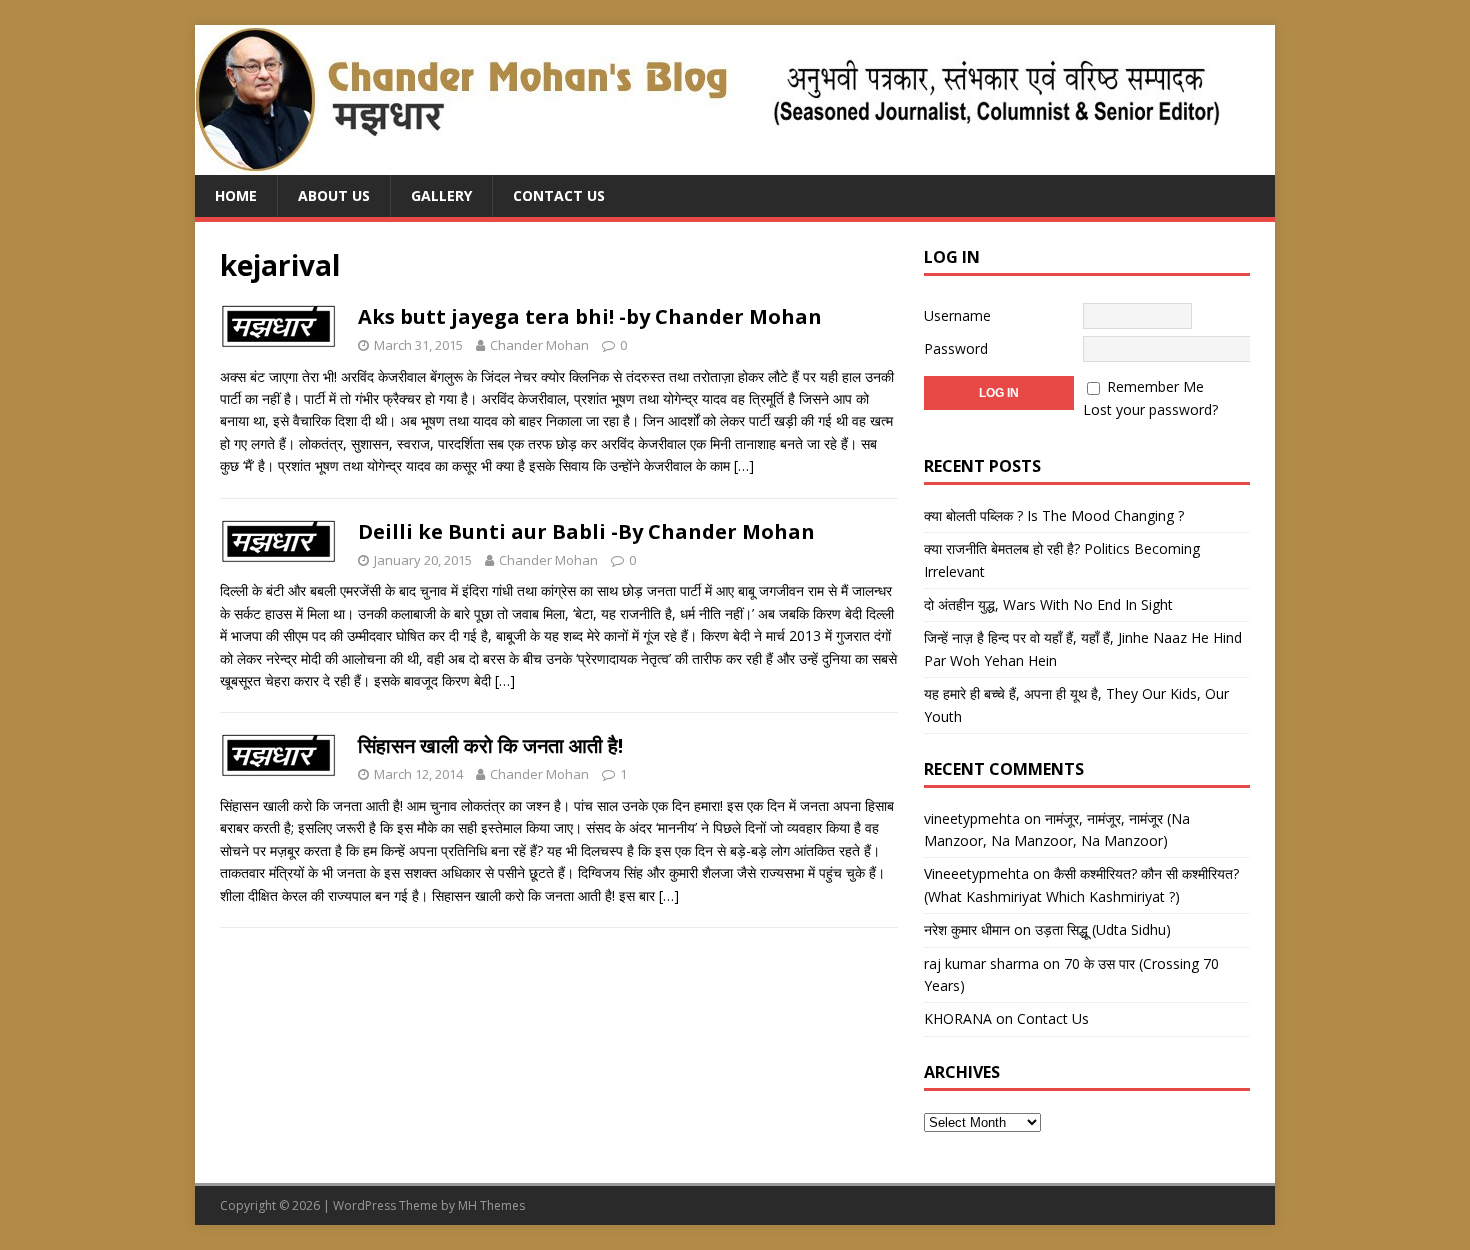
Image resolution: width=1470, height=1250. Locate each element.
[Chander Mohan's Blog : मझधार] (707, 163)
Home (236, 195)
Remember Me (1155, 386)
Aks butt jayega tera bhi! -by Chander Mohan (590, 316)
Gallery (441, 195)
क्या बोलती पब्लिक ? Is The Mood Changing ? (1054, 515)
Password (956, 348)
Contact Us (559, 195)
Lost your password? (1150, 409)
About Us (334, 195)
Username (957, 315)
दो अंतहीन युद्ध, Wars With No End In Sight (1048, 604)
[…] (744, 465)
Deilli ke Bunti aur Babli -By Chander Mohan (586, 531)
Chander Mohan (539, 345)
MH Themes (491, 1205)
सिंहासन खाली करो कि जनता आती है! (490, 745)
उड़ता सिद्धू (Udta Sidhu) (1103, 929)
